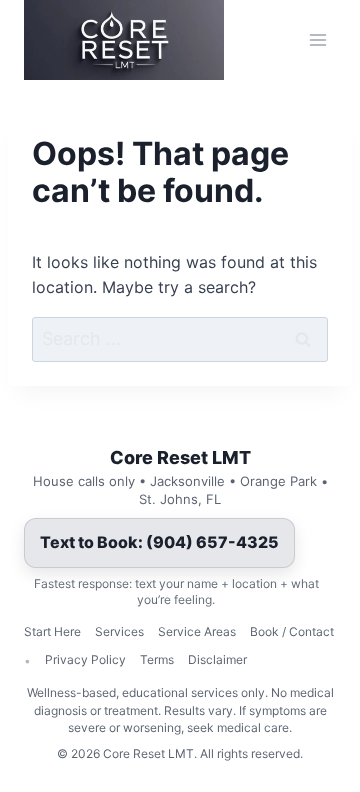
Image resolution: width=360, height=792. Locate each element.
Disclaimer (217, 659)
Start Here (52, 631)
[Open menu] (317, 39)
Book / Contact (292, 631)
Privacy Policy (85, 659)
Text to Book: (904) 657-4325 (159, 542)
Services (119, 631)
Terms (157, 659)
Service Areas (197, 631)
